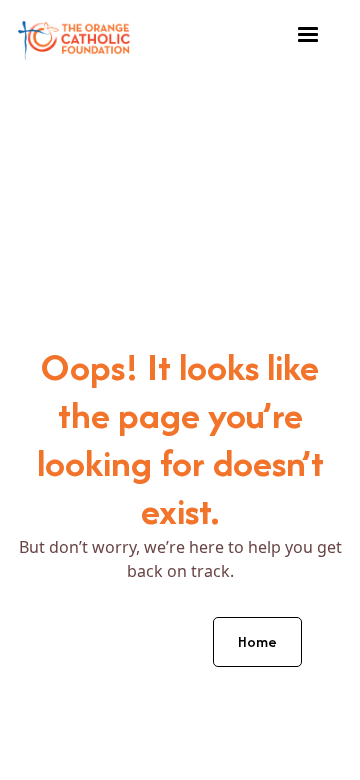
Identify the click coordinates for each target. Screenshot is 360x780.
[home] (74, 35)
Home (257, 641)
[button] (308, 35)
